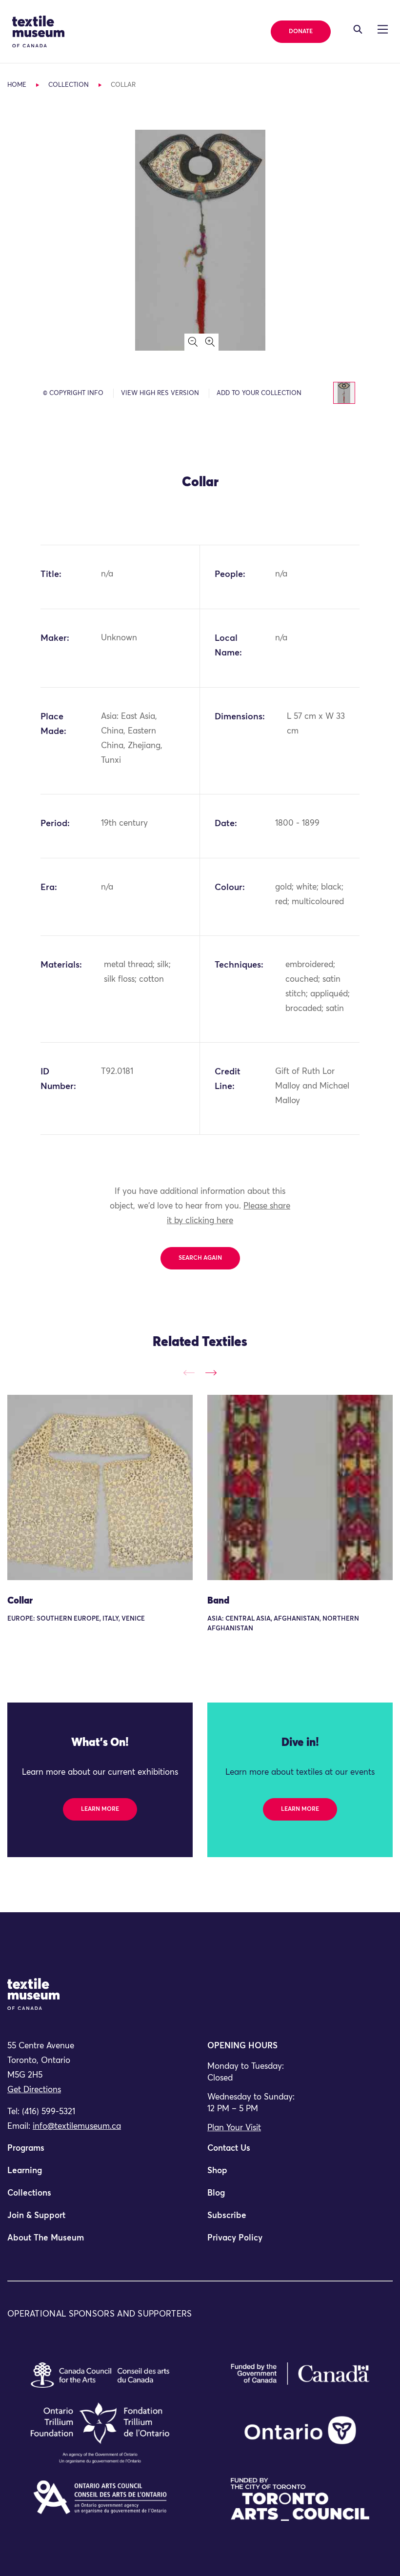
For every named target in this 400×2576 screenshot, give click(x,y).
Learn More (100, 1809)
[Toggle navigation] (358, 29)
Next (211, 1373)
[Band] (300, 1487)
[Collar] (100, 1487)
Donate (301, 32)
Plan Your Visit (234, 2128)
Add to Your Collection (259, 393)
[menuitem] (100, 2153)
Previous (189, 1373)
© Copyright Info (73, 393)
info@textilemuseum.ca (77, 2127)
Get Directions (34, 2090)
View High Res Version (160, 393)
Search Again (200, 1258)
